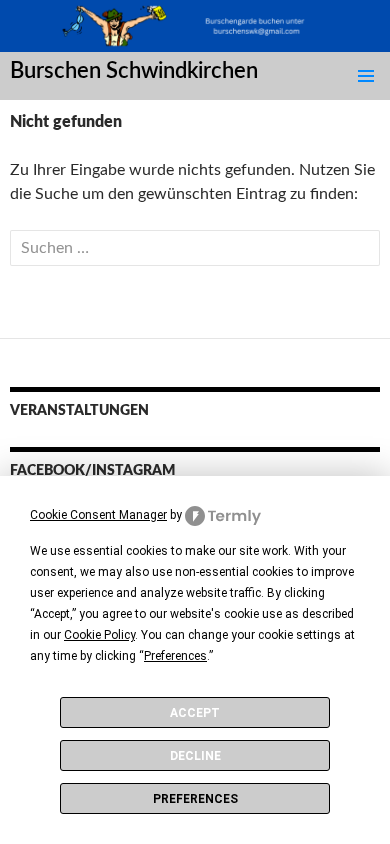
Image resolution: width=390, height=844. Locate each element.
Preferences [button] (175, 656)
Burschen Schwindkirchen (134, 71)
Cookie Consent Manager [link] (98, 515)
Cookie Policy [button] (99, 635)
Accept (195, 713)
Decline (195, 756)
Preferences (195, 799)
